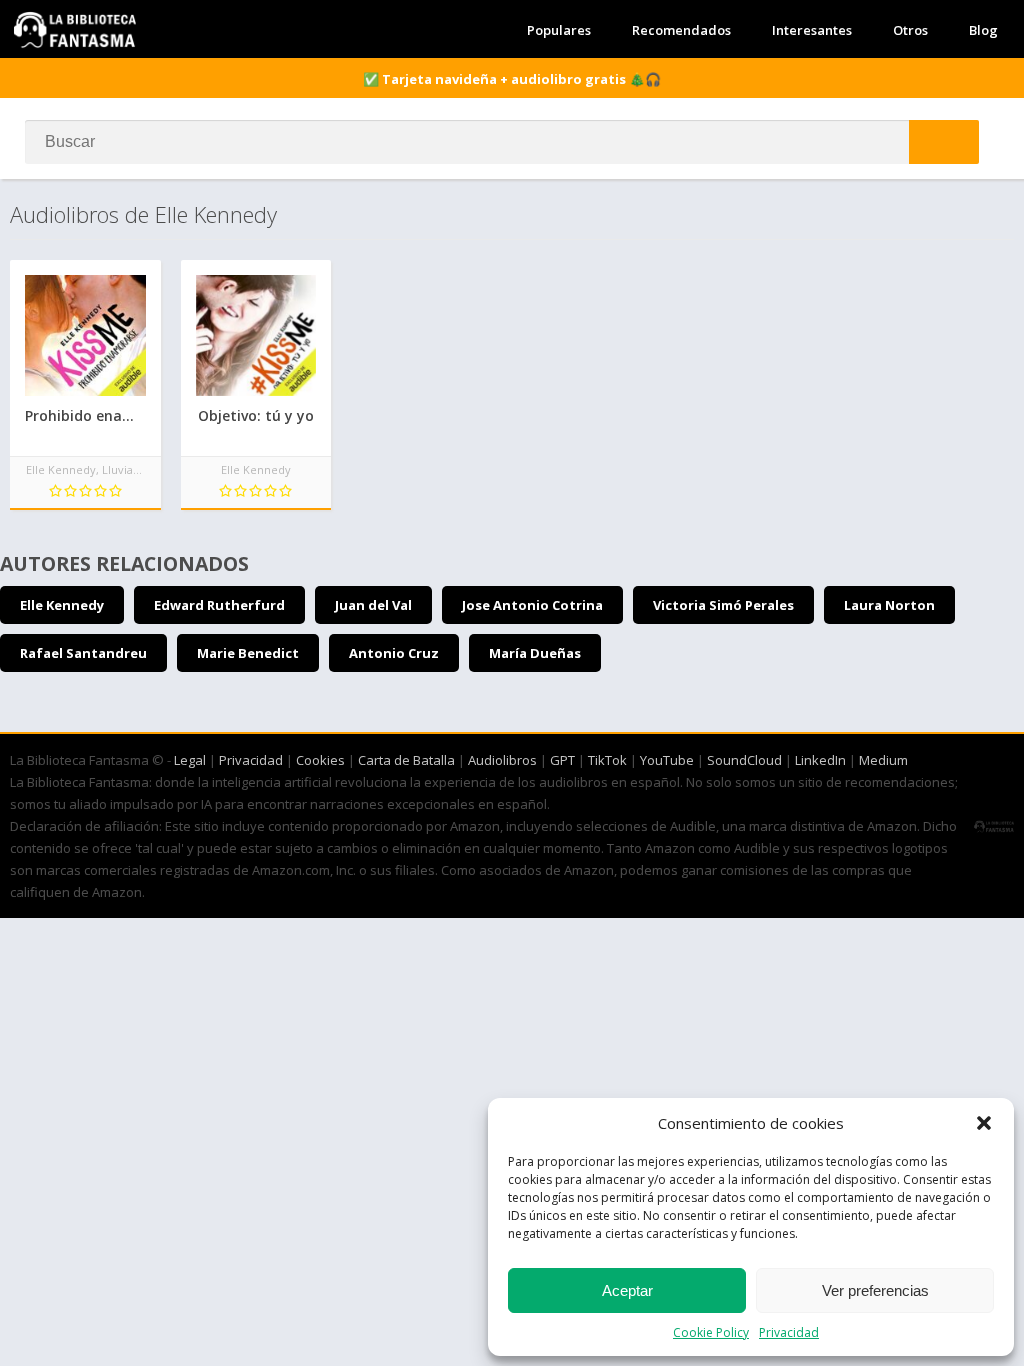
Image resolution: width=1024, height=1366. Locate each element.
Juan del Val (373, 605)
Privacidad (789, 1332)
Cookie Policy (711, 1332)
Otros (910, 30)
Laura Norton (889, 605)
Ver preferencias (875, 1290)
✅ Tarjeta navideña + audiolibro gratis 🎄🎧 (512, 79)
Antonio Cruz (394, 653)
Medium (883, 760)
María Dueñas (535, 653)
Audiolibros (502, 760)
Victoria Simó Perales (723, 605)
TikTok (607, 760)
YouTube (667, 760)
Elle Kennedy (62, 605)
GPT (562, 760)
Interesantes (812, 30)
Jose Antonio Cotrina (532, 605)
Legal (190, 760)
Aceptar (627, 1290)
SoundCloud (744, 760)
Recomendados (681, 30)
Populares (559, 30)
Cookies (320, 760)
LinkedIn (820, 760)
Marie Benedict (248, 653)
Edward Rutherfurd (219, 605)
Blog (983, 30)
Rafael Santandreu (83, 653)
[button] (984, 1123)
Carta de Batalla (406, 760)
